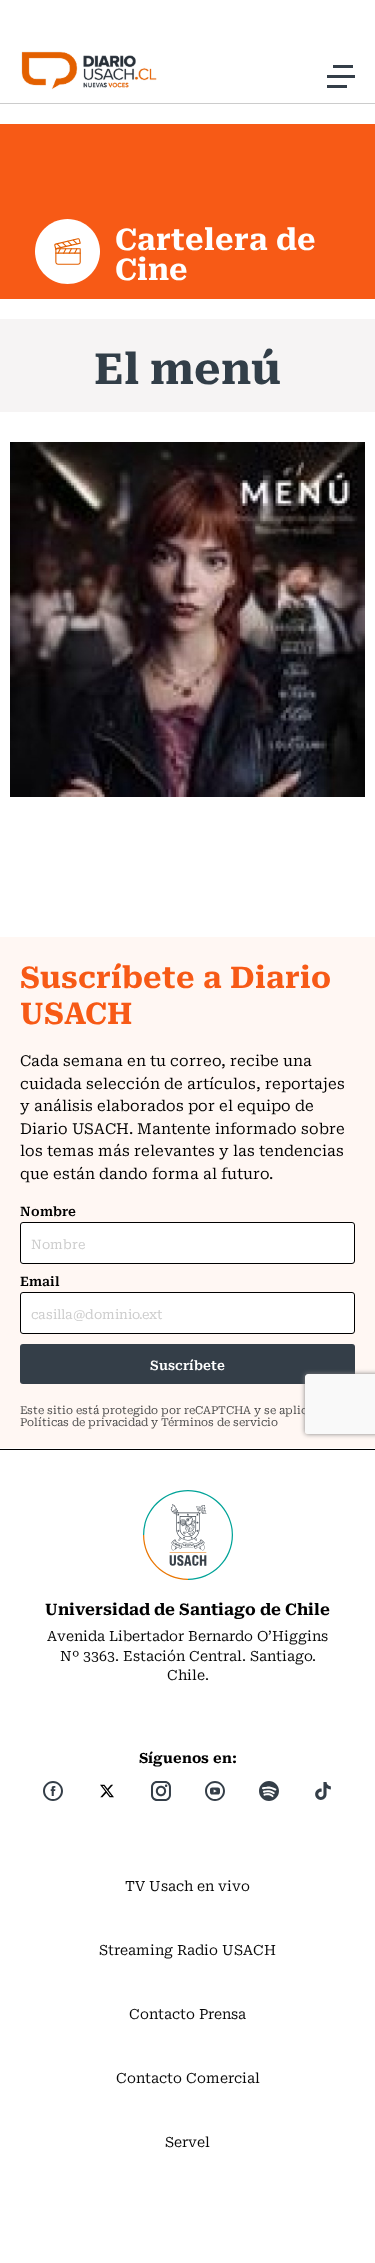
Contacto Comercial (188, 2077)
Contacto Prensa (187, 2013)
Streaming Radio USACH (187, 1949)
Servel (187, 2141)
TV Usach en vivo (187, 1885)
